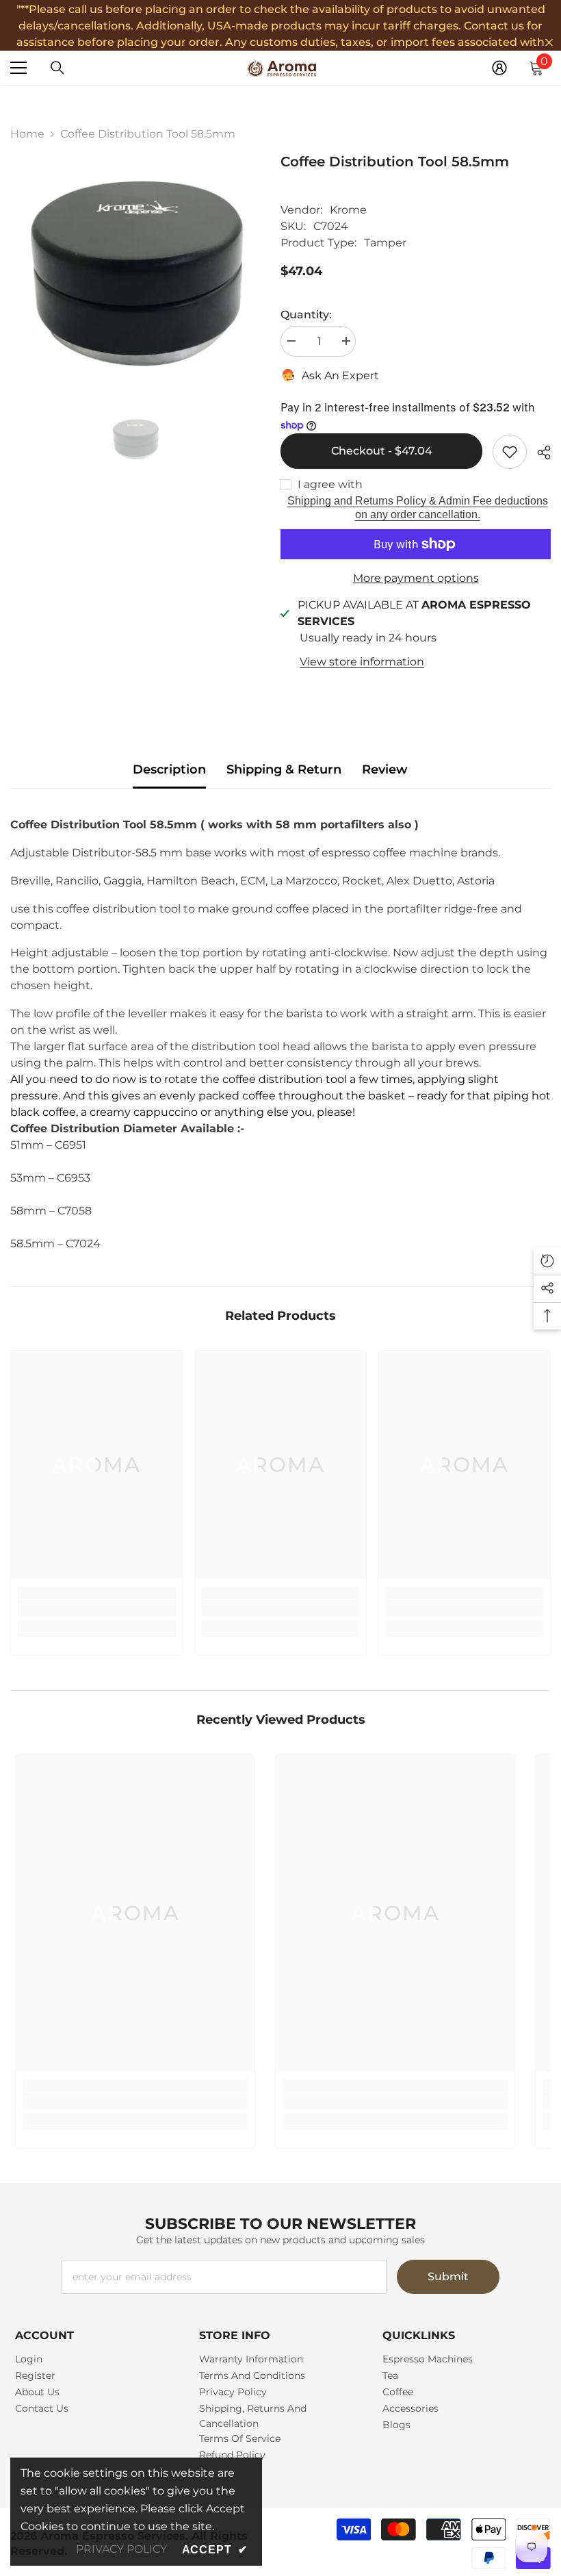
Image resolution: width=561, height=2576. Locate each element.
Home (27, 134)
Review (385, 769)
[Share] (539, 452)
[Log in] (499, 68)
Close (549, 43)
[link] (97, 1608)
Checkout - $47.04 (382, 451)
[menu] (18, 68)
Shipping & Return (284, 769)
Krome (348, 210)
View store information (362, 662)
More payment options (416, 578)
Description (169, 769)
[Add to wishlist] (510, 452)
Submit (448, 2277)
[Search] (57, 68)
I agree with (330, 484)
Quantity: (306, 315)
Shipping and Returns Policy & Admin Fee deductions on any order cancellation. (418, 508)
